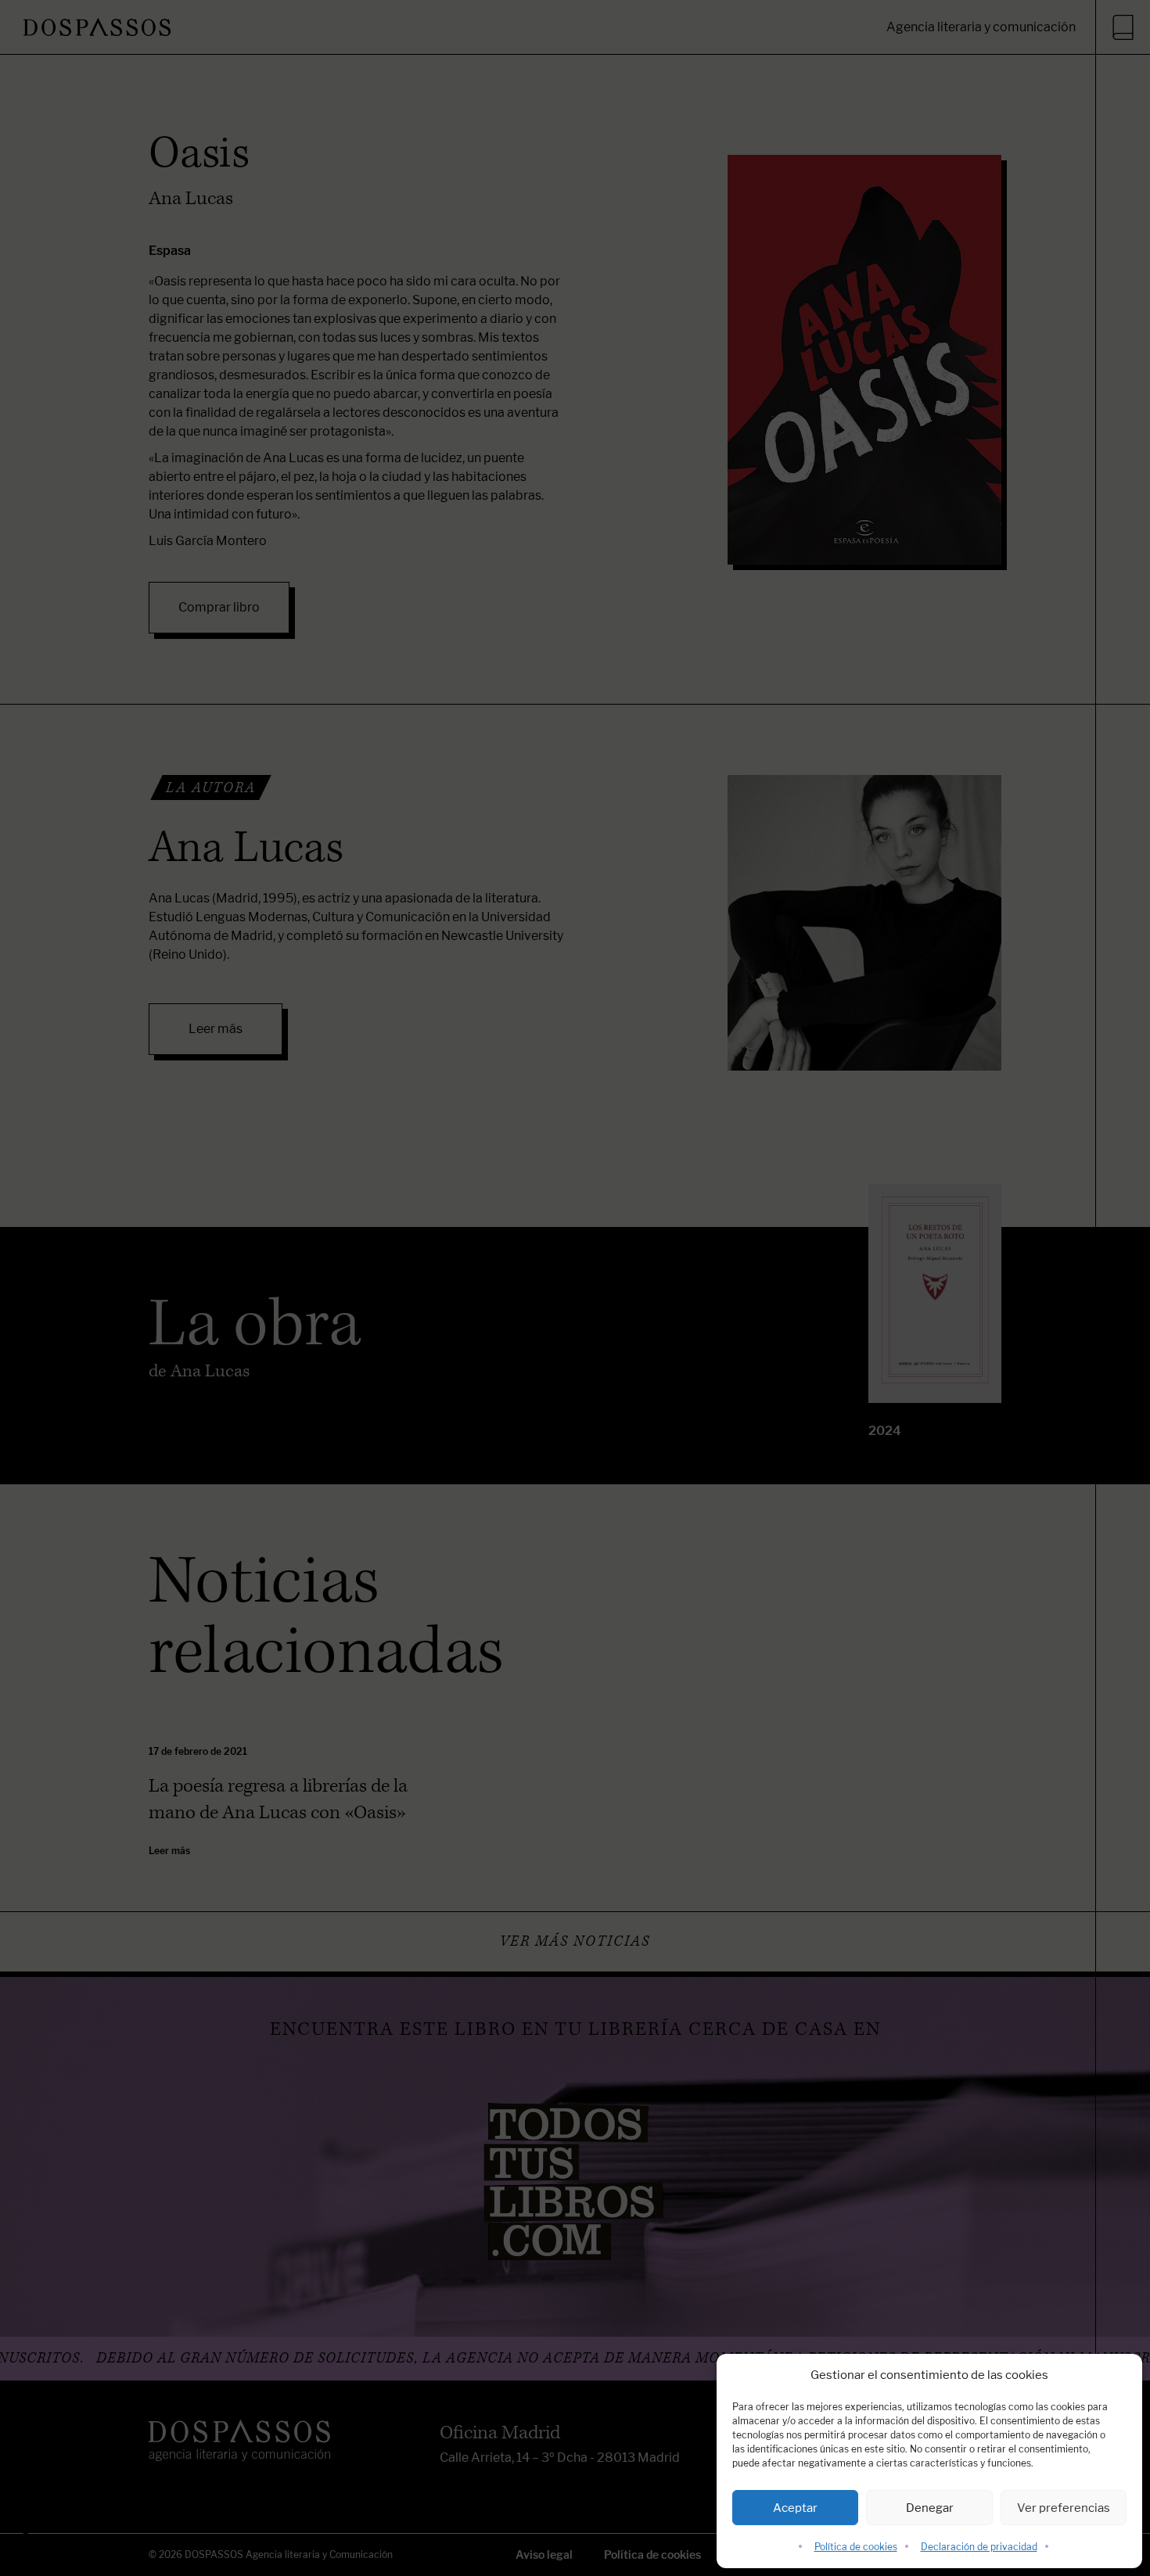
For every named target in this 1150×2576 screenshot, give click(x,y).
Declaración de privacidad (979, 2547)
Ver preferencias (1064, 2508)
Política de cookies (856, 2547)
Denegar (930, 2508)
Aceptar (795, 2508)
